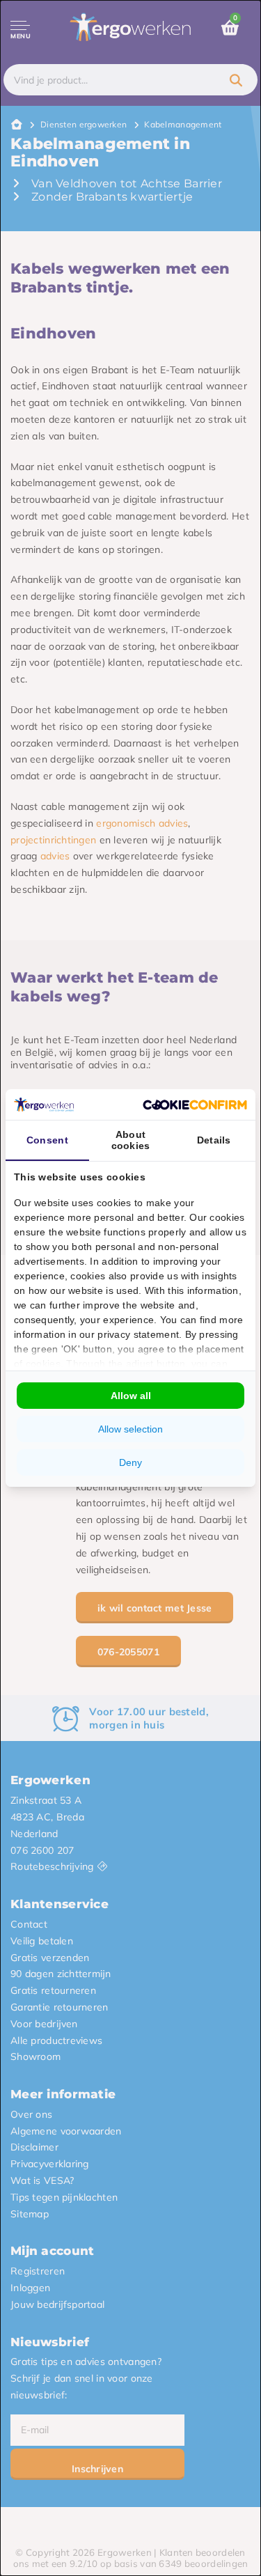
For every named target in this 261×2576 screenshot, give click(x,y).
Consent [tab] (47, 1140)
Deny (130, 1462)
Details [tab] (214, 1140)
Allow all (131, 1396)
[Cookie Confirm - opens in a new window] (195, 1105)
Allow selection (130, 1429)
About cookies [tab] (131, 1140)
